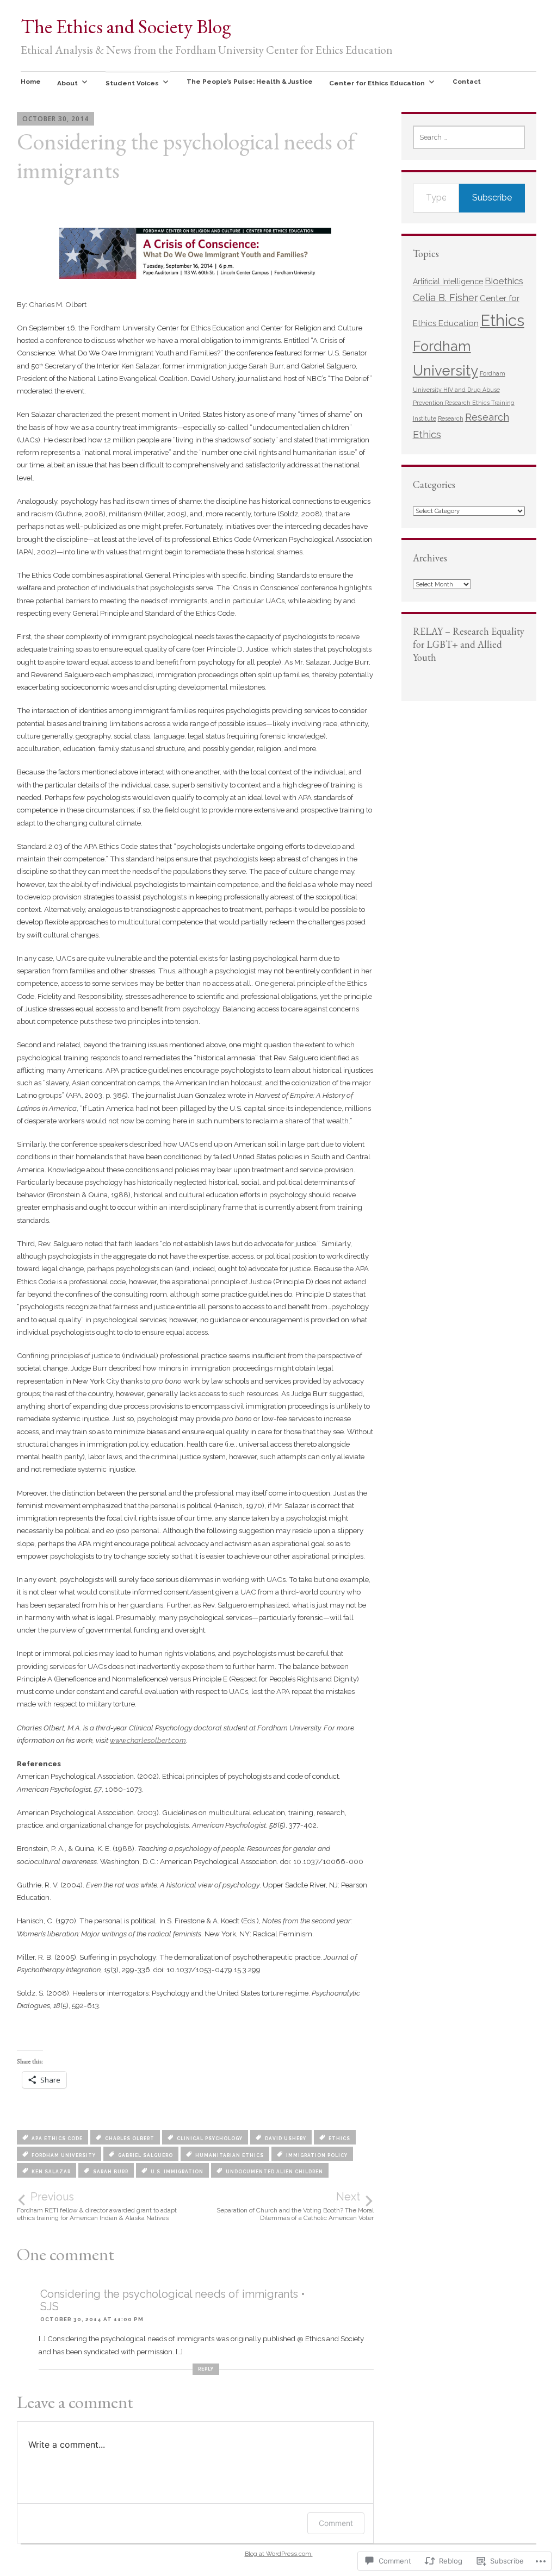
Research (451, 418)
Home (31, 82)
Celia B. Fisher (445, 298)
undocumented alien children (274, 2172)
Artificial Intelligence (448, 282)
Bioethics (504, 281)
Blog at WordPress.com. (279, 2554)
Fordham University (64, 2155)
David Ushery (286, 2139)
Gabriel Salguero (146, 2155)
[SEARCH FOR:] (469, 137)
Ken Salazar (51, 2172)
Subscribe (492, 198)
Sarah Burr (111, 2172)
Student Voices (132, 83)
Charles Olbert (130, 2139)
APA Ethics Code (57, 2139)
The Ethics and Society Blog (126, 26)
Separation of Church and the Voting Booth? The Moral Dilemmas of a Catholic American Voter (295, 2206)
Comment (336, 2523)
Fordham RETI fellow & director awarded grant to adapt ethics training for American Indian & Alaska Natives (97, 2206)
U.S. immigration (177, 2172)
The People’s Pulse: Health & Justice (250, 82)
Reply (206, 2369)
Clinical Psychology (210, 2139)
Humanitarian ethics (230, 2155)
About (67, 83)
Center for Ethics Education (377, 83)
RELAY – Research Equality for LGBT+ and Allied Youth (469, 644)
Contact (467, 82)
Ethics (339, 2139)
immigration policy (317, 2155)
